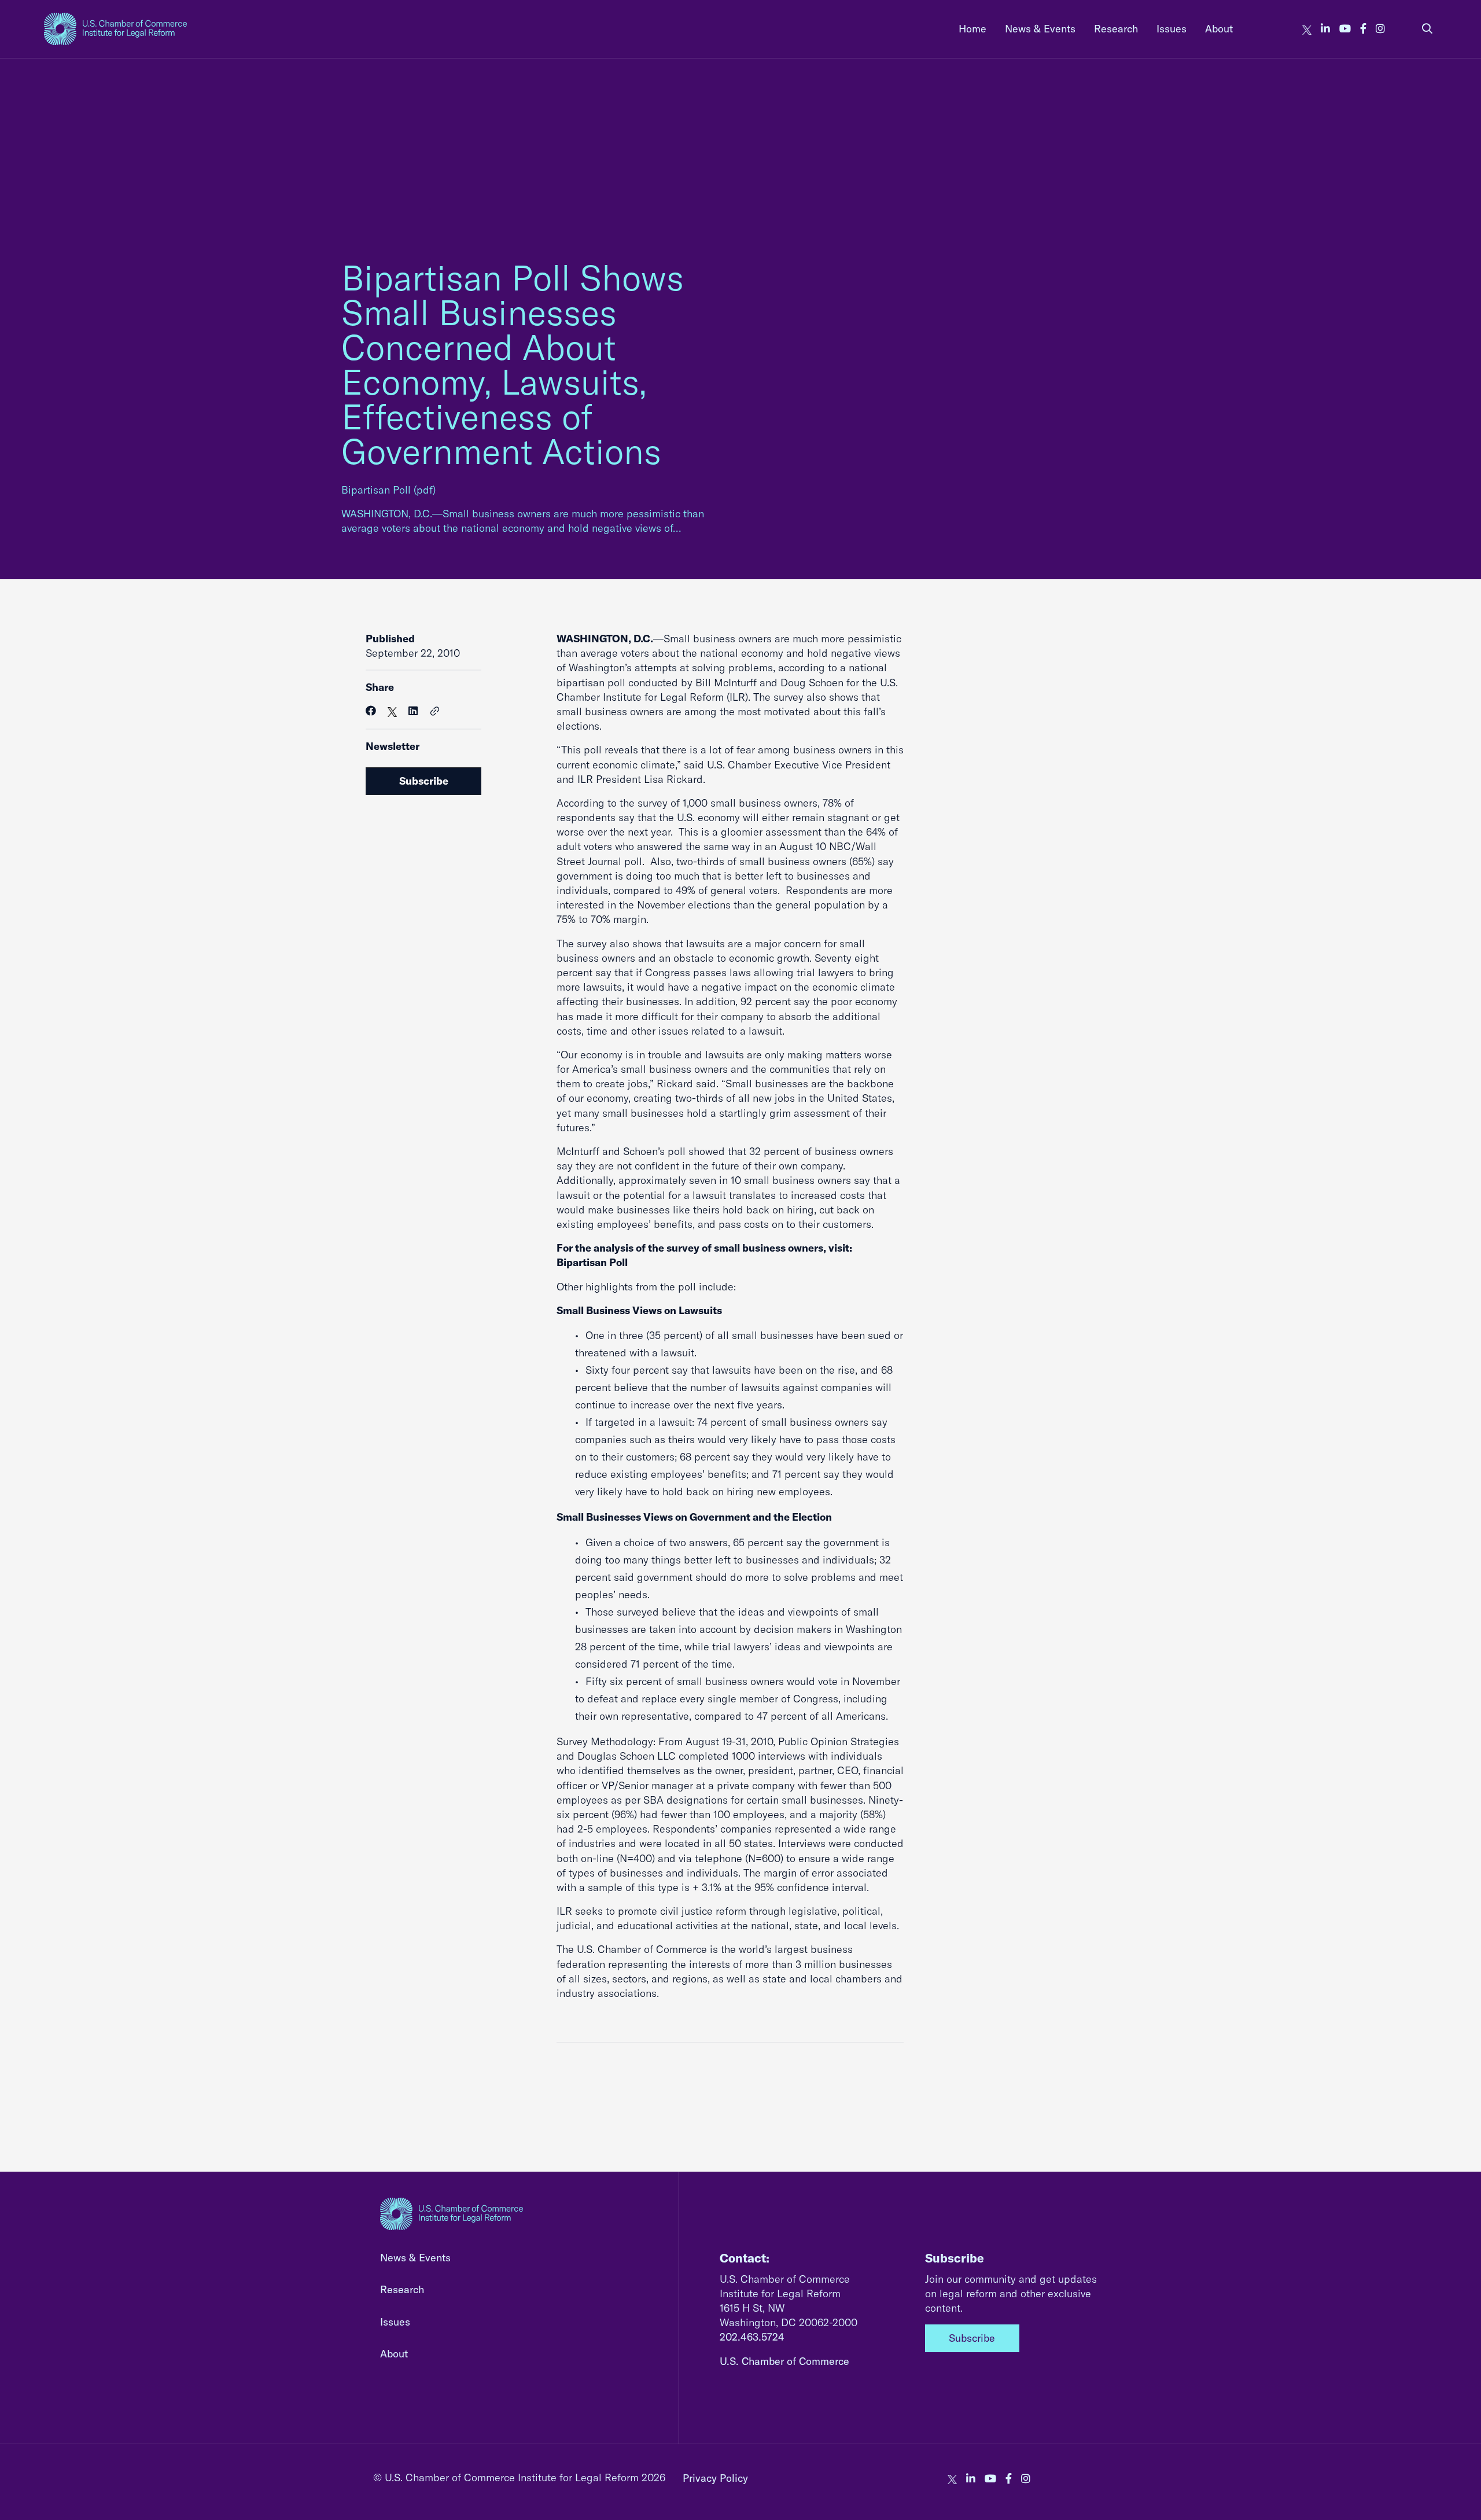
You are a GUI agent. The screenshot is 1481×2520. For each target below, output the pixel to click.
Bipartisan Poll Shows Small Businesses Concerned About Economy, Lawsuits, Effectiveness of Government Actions (513, 364)
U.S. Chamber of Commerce (784, 2361)
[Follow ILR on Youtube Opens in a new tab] (1345, 29)
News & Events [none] (1040, 29)
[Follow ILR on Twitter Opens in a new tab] (1307, 29)
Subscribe (424, 781)
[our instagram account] (1380, 29)
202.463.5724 (752, 2337)
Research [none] (1116, 29)
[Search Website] (1427, 29)
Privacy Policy (715, 2478)
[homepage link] (115, 29)
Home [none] (972, 29)
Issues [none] (1171, 29)
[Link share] (435, 712)
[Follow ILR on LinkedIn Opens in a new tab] (1325, 29)
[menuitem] (972, 29)
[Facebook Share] (371, 711)
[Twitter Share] (392, 711)
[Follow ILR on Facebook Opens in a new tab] (1363, 29)
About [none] (1219, 29)
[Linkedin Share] (413, 711)
